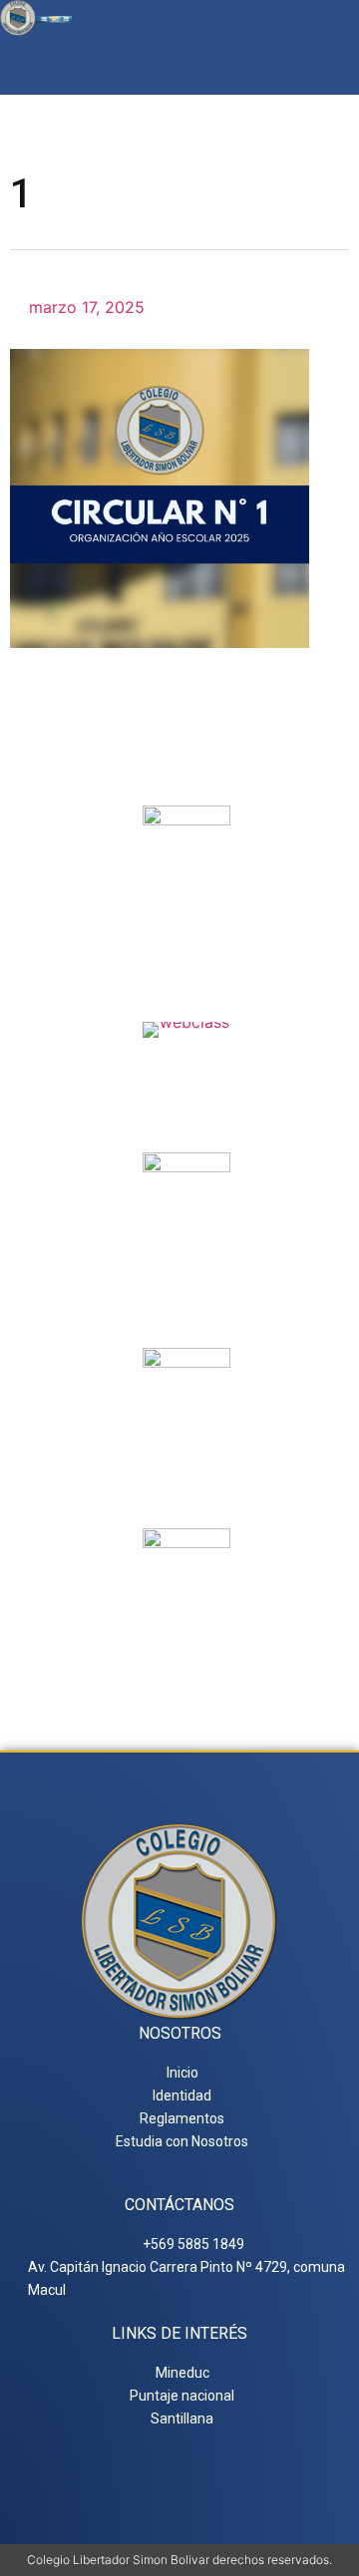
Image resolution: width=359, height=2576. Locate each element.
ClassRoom (187, 1062)
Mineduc (187, 1265)
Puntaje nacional (186, 1468)
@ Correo (186, 918)
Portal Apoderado (187, 1641)
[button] (333, 65)
